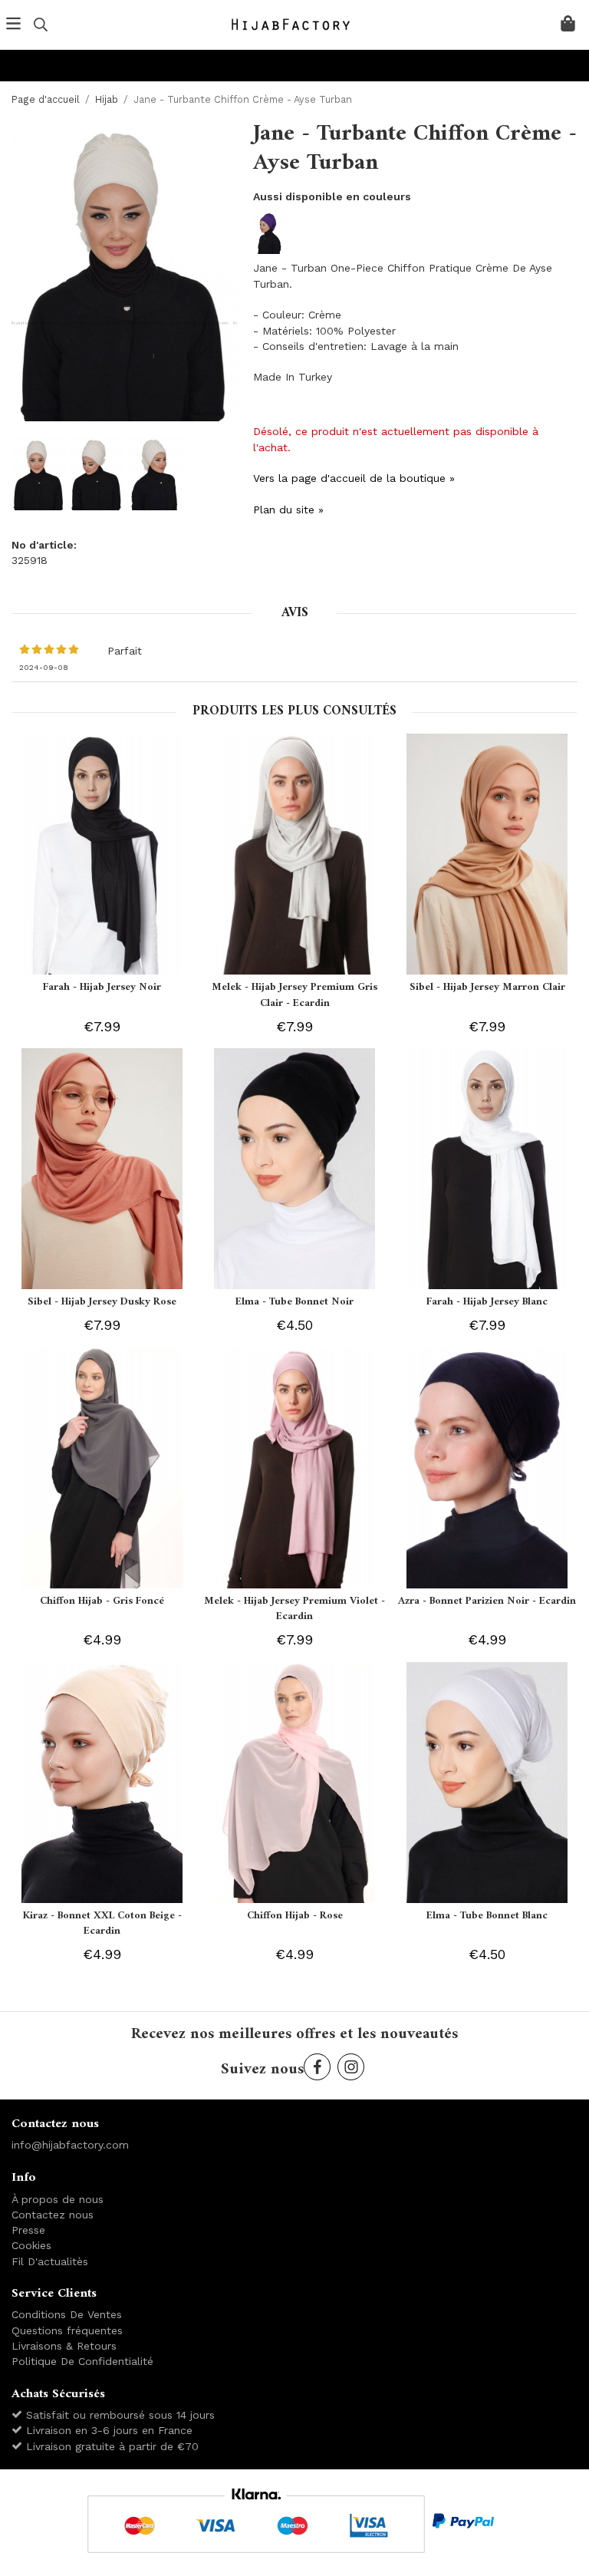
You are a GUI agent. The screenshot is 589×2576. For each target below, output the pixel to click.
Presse (28, 2230)
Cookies (31, 2245)
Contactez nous (53, 2215)
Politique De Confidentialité (82, 2361)
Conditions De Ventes (67, 2314)
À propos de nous (58, 2199)
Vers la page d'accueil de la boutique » (354, 478)
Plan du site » (288, 510)
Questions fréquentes (67, 2330)
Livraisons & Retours (64, 2346)
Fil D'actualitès (50, 2261)
